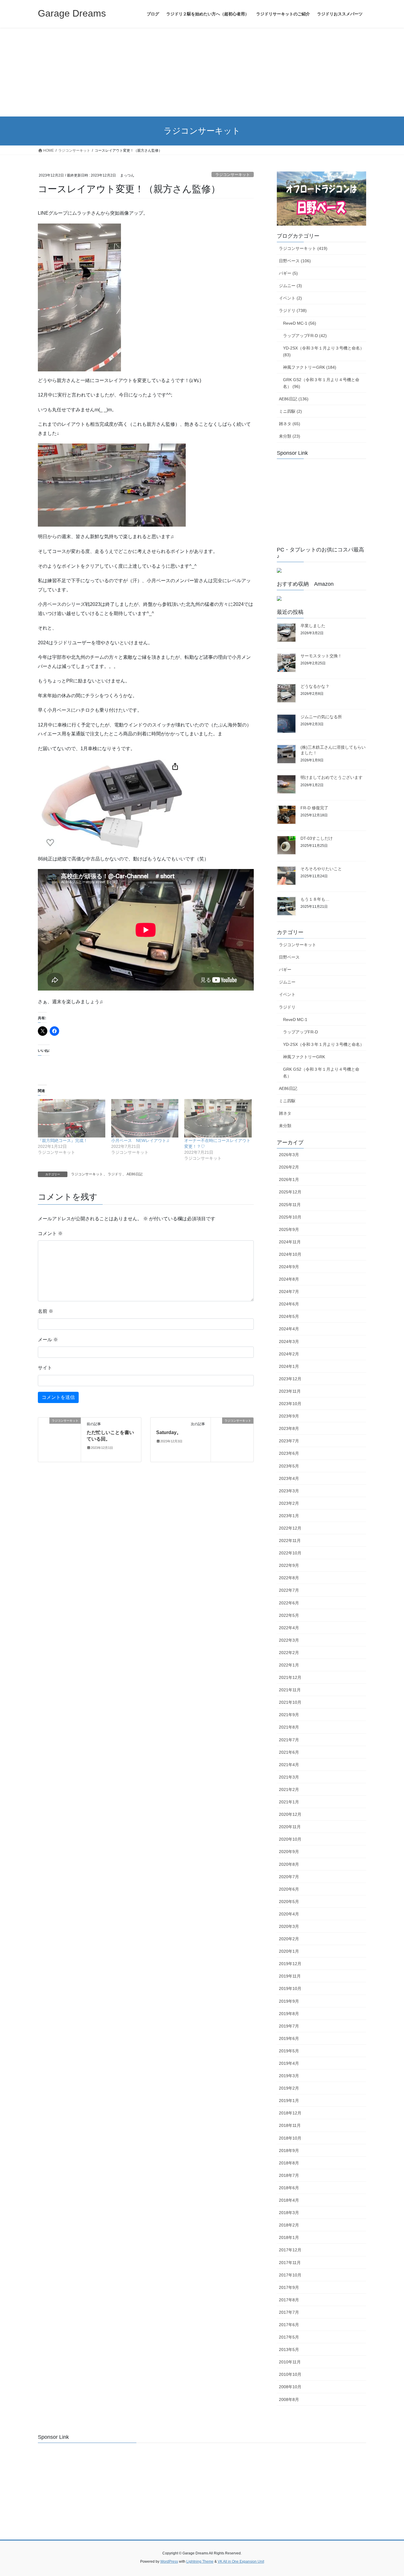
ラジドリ (115, 1174)
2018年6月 (289, 2188)
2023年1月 (289, 1516)
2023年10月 (290, 1404)
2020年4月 (289, 1914)
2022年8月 (289, 1578)
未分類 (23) (290, 436)
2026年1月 (289, 1179)
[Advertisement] (202, 72)
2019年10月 (290, 1988)
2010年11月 (290, 2362)
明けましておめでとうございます (332, 777)
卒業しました (313, 626)
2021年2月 (289, 1789)
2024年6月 (289, 1304)
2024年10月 (290, 1254)
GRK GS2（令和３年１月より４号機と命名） (321, 1073)
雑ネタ (285, 1113)
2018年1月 (289, 2237)
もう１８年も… (315, 899)
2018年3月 (289, 2213)
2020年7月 (289, 1877)
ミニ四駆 (287, 1101)
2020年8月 (289, 1864)
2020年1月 (289, 1951)
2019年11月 (290, 1976)
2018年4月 (289, 2200)
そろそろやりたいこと (321, 869)
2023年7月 (289, 1441)
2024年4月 (289, 1329)
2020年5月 (289, 1902)
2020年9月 (289, 1852)
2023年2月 (289, 1503)
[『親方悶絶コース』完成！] (72, 1118)
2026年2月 (289, 1167)
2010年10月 (290, 2374)
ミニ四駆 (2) (290, 411)
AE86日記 (135, 1174)
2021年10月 (290, 1702)
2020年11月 (290, 1827)
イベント (287, 994)
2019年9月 (289, 2001)
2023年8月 (289, 1428)
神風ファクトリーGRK (304, 1057)
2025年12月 (290, 1192)
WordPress (169, 2562)
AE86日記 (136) (294, 399)
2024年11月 (290, 1242)
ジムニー (287, 982)
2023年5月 (289, 1466)
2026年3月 (289, 1155)
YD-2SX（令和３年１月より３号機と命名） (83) (324, 351)
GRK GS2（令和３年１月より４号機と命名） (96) (321, 383)
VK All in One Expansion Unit (241, 2562)
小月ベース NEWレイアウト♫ (140, 1140)
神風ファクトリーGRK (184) (310, 367)
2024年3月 (289, 1342)
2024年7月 (289, 1292)
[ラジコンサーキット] (59, 1439)
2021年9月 (289, 1715)
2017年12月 (290, 2250)
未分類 (285, 1126)
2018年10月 (290, 2138)
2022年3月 (289, 1640)
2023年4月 (289, 1478)
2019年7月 (289, 2026)
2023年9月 (289, 1416)
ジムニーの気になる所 (321, 717)
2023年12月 (290, 1379)
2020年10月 (290, 1839)
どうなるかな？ (315, 686)
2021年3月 (289, 1777)
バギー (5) (288, 273)
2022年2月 (289, 1653)
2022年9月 (289, 1565)
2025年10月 (290, 1217)
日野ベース (289, 957)
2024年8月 (289, 1279)
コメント (50, 1233)
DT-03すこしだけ (317, 838)
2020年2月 (289, 1939)
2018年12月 (290, 2113)
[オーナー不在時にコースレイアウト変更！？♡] (218, 1118)
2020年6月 (289, 1889)
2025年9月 (289, 1229)
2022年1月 (289, 1665)
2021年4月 (289, 1765)
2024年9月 (289, 1267)
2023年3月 (289, 1491)
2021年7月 (289, 1740)
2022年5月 (289, 1615)
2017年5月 (289, 2337)
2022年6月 (289, 1603)
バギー (285, 970)
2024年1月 (289, 1366)
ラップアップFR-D (300, 1032)
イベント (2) (290, 298)
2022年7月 (289, 1590)
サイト (45, 1368)
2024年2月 (289, 1354)
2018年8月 (289, 2163)
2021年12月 (290, 1677)
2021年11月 (290, 1690)
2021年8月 (289, 1727)
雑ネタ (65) (290, 424)
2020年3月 (289, 1926)
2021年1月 (289, 1802)
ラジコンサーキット (233, 175)
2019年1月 (289, 2101)
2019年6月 (289, 2038)
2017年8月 (289, 2300)
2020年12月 (290, 1814)
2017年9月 (289, 2287)
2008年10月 (290, 2387)
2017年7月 (289, 2312)
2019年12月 (290, 1964)
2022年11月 (290, 1541)
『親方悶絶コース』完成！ (63, 1140)
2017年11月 (290, 2263)
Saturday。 (169, 1432)
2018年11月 (290, 2125)
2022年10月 (290, 1553)
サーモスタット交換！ (321, 656)
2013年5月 (289, 2350)
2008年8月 (289, 2399)
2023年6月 (289, 1453)
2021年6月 (289, 1752)
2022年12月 (290, 1528)
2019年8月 (289, 2014)
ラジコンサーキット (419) (303, 248)
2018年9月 (289, 2151)
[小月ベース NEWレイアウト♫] (145, 1118)
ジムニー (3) (290, 286)
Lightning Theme (200, 2562)
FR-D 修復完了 (314, 808)
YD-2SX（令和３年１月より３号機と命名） (324, 1044)
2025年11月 (290, 1205)
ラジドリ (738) (293, 310)
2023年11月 (290, 1391)
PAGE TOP (389, 2494)
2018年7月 (289, 2175)
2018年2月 (289, 2225)
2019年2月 (289, 2088)
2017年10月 (290, 2275)
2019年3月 (289, 2076)
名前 (46, 1311)
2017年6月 (289, 2325)
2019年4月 (289, 2063)
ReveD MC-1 (295, 1020)
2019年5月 (289, 2051)
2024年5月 (289, 1316)
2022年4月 (289, 1628)
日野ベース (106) (295, 261)
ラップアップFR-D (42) (305, 336)
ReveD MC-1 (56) (300, 323)
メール (48, 1340)
